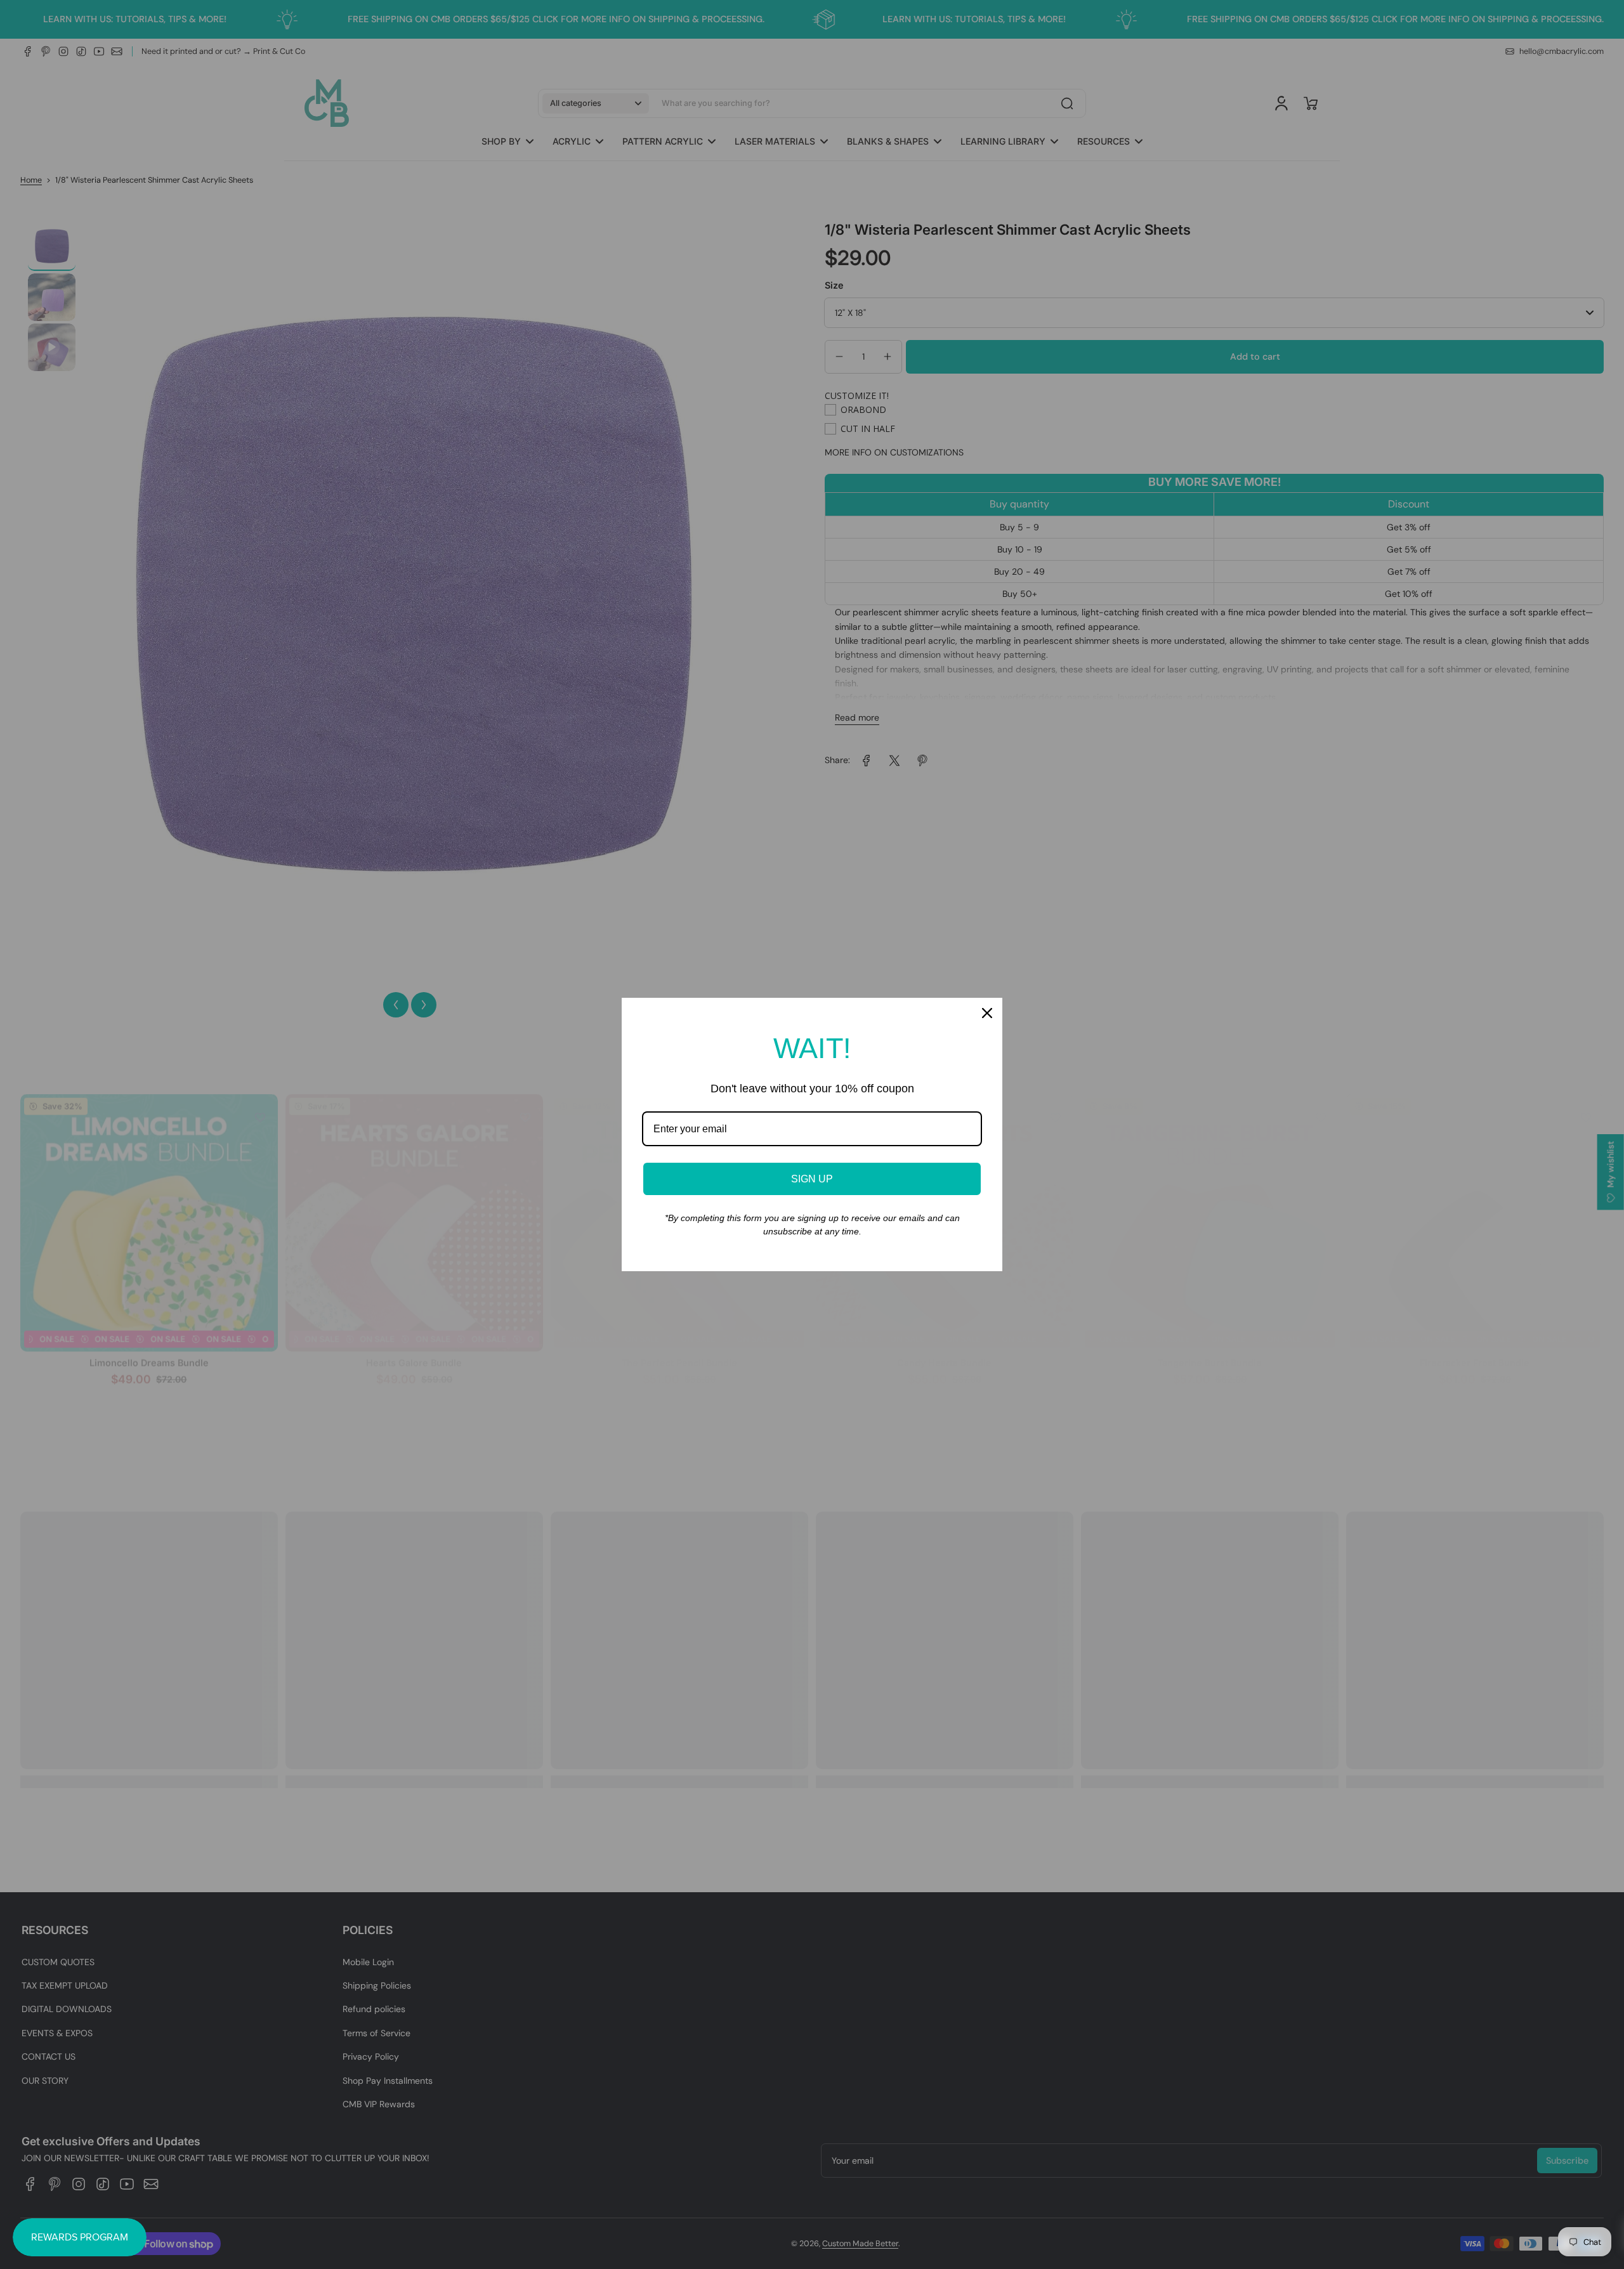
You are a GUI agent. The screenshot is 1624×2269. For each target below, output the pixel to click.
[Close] (987, 1013)
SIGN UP (812, 1179)
